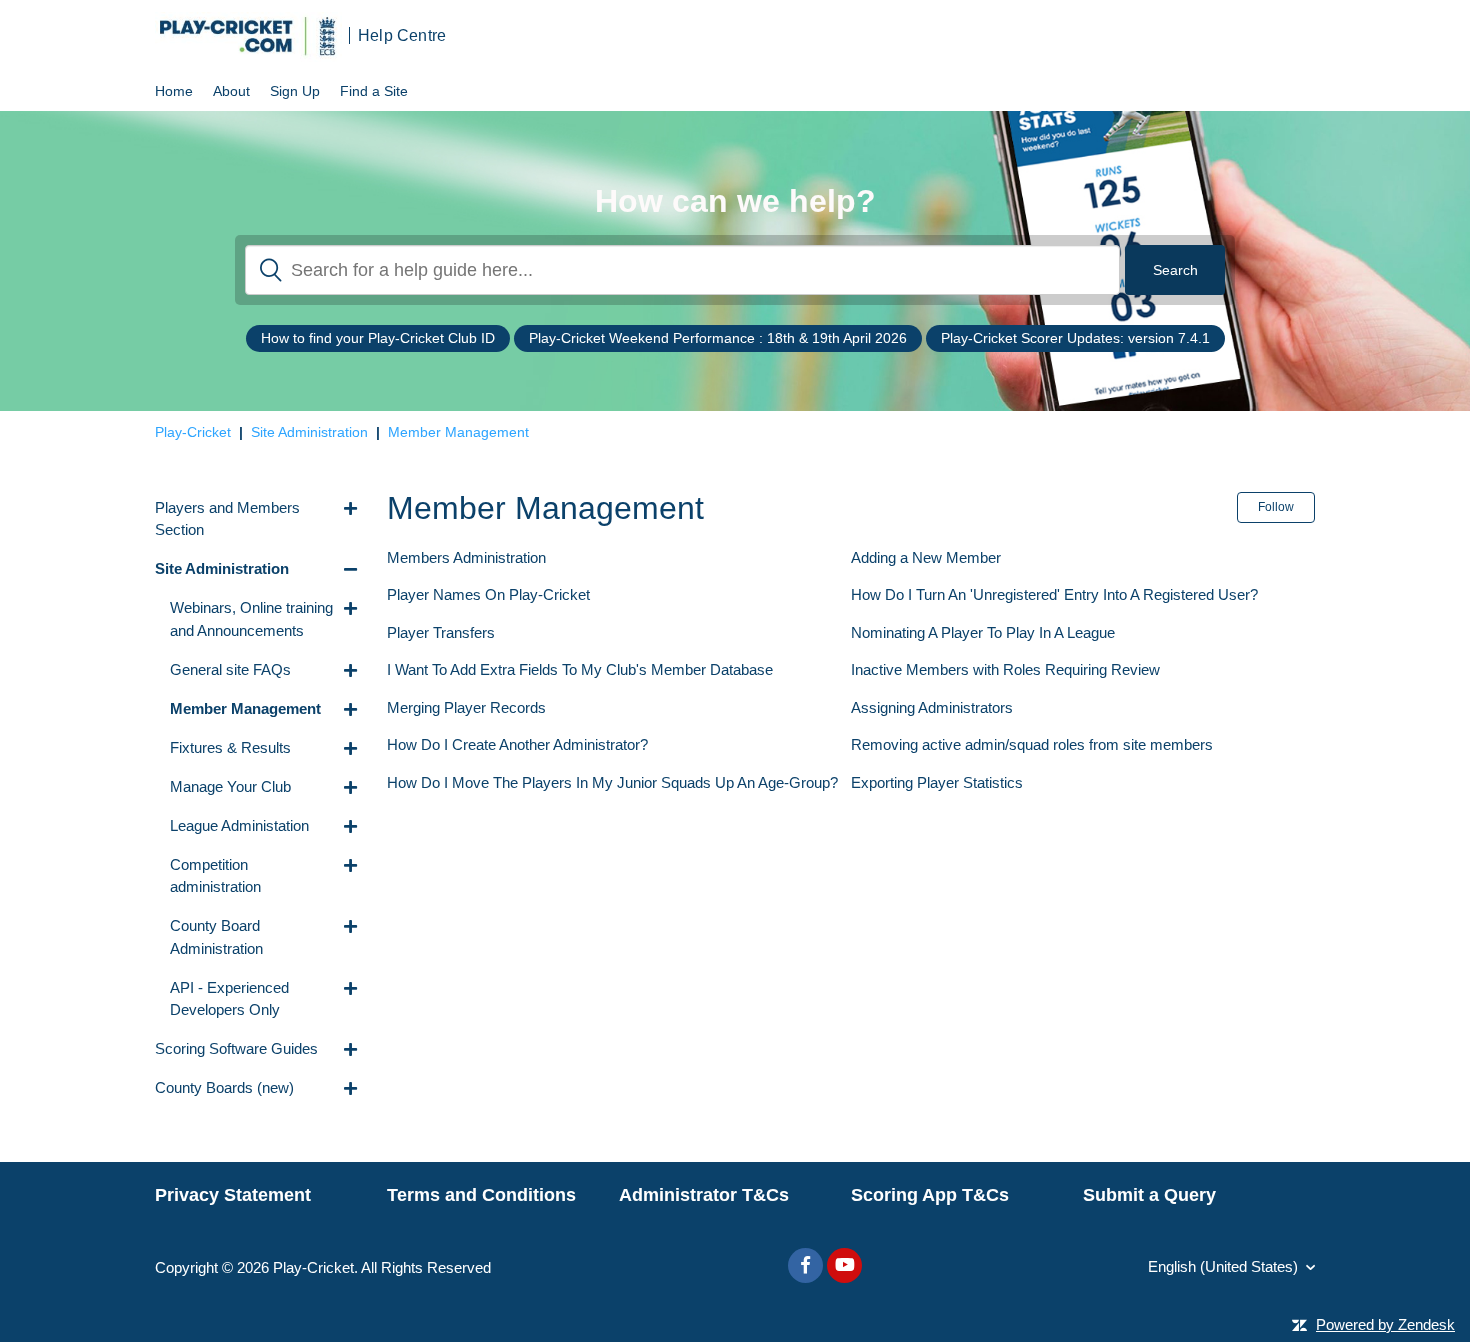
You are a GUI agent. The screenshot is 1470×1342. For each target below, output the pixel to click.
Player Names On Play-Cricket (488, 594)
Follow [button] (1276, 507)
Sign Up (295, 91)
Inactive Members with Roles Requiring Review (1005, 669)
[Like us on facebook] (805, 1265)
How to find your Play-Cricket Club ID (378, 338)
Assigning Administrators (932, 707)
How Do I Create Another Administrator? (517, 744)
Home (174, 91)
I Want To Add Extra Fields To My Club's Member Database (580, 669)
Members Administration (466, 557)
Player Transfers (441, 632)
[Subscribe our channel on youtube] (844, 1265)
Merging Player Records (466, 707)
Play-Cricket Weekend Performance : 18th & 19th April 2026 (718, 338)
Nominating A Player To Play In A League (983, 632)
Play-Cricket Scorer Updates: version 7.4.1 (1075, 338)
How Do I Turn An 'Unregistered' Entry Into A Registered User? (1054, 594)
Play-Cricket (193, 432)
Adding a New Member (926, 557)
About (231, 91)
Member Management (458, 432)
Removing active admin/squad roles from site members (1032, 744)
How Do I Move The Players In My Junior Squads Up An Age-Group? (612, 782)
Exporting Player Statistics (937, 782)
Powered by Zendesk (1385, 1324)
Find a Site (374, 91)
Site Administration (309, 432)
